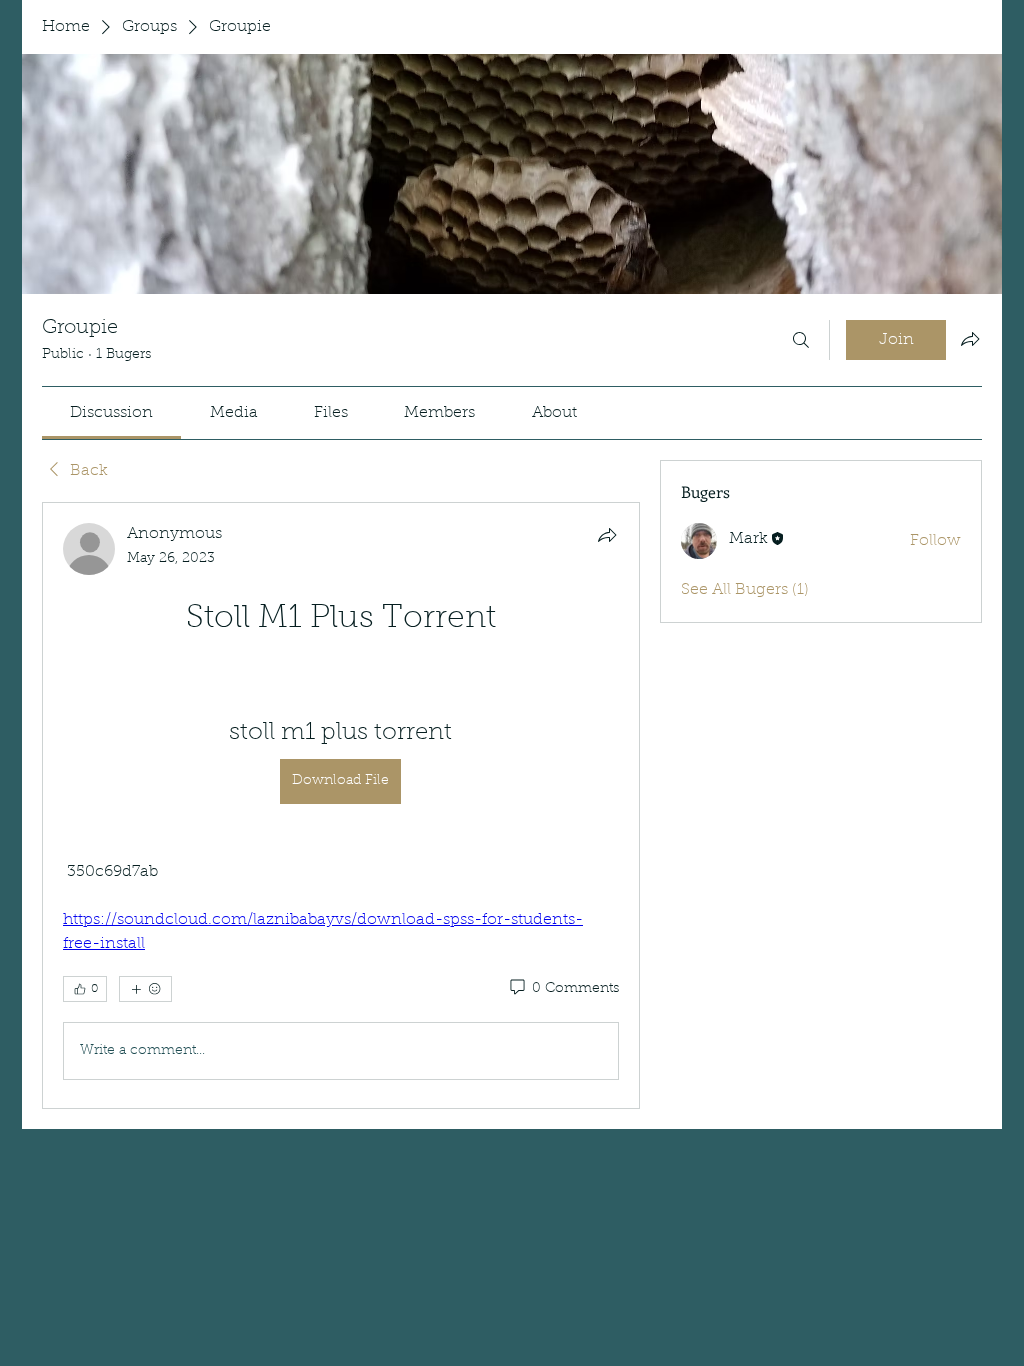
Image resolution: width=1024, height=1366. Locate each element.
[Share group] (970, 339)
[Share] (607, 535)
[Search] (801, 340)
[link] (111, 413)
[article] (341, 805)
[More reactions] (145, 989)
